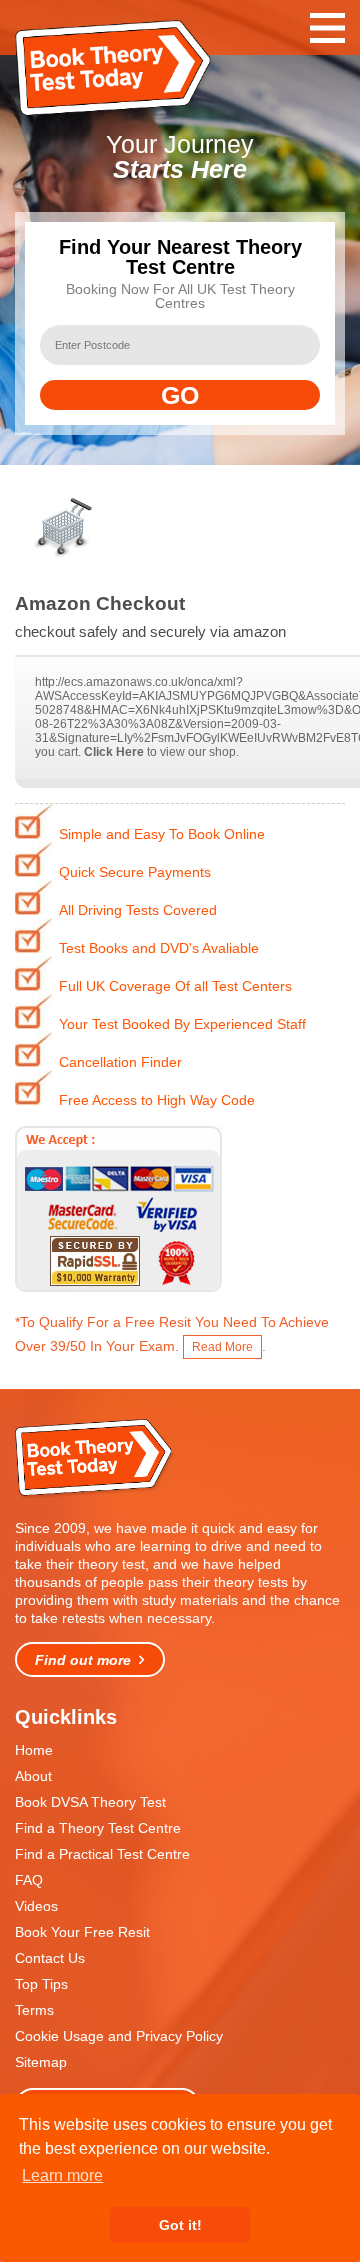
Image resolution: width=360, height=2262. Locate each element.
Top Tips (41, 1984)
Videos (36, 1906)
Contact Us (50, 1958)
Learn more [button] (62, 2175)
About (33, 1776)
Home (34, 1750)
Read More (222, 1347)
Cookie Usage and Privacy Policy (119, 2036)
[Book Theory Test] (95, 1494)
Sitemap (41, 2062)
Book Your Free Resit (82, 1932)
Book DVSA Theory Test (90, 1802)
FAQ (29, 1880)
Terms (34, 2010)
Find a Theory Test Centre (98, 1828)
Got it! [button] (180, 2225)
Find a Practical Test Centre (102, 1854)
